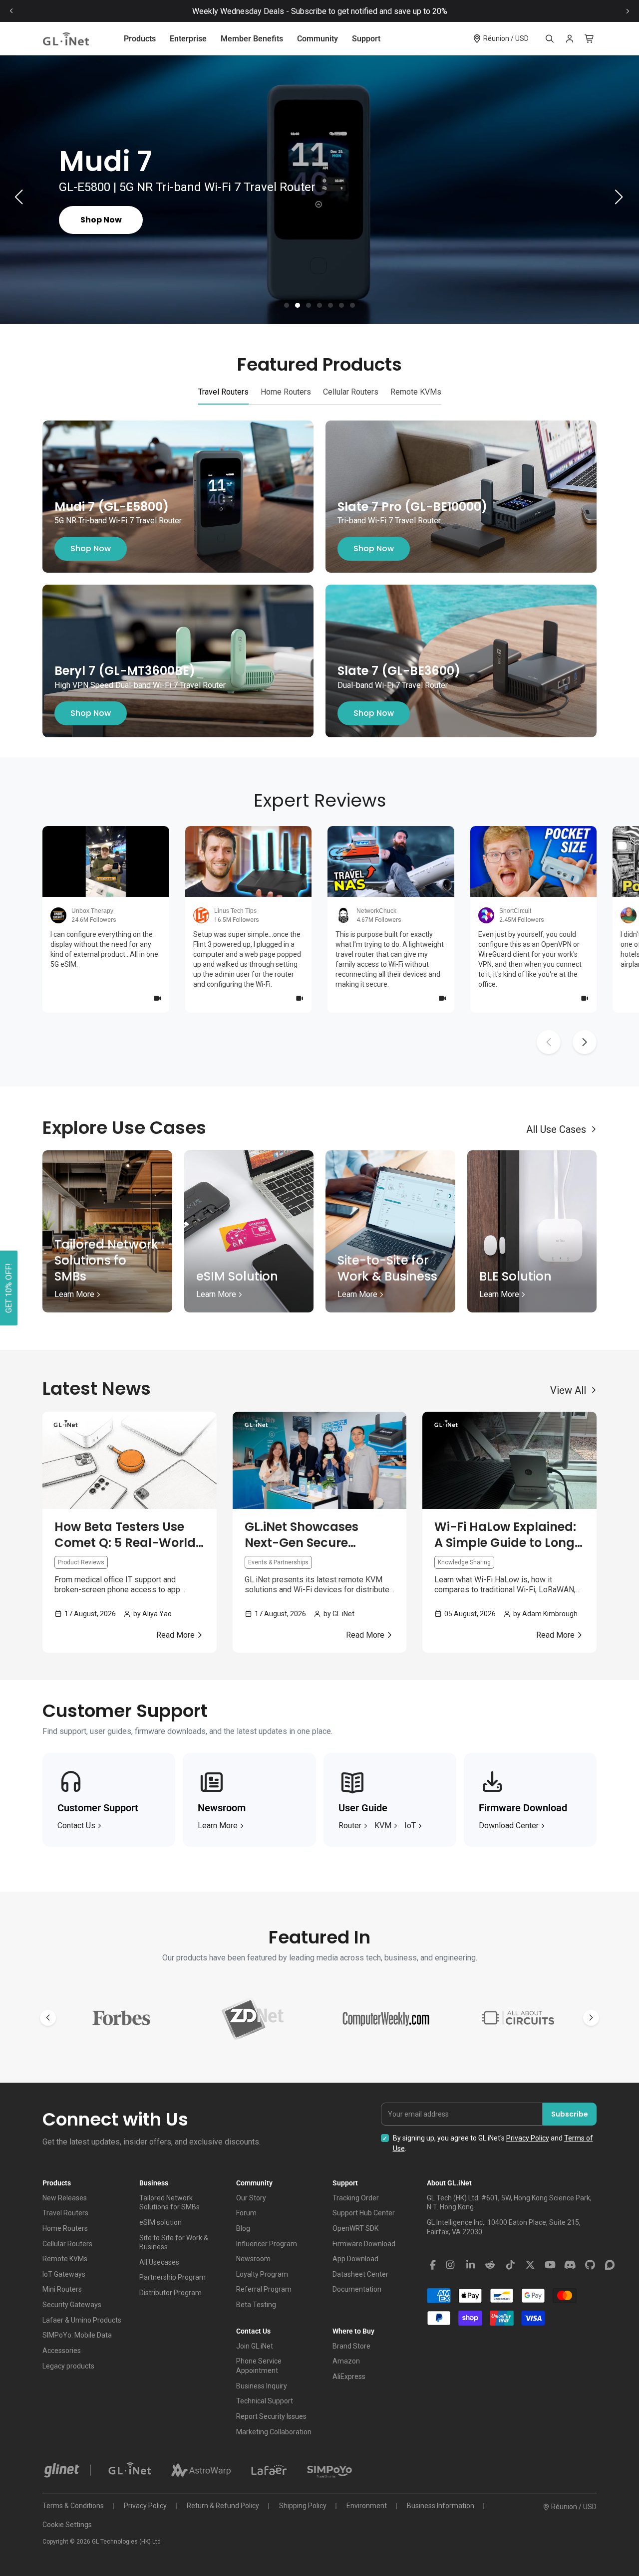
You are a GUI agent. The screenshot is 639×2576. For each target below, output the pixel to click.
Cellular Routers (67, 2244)
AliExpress (349, 2376)
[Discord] (570, 2265)
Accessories (62, 2351)
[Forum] (610, 2265)
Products (140, 39)
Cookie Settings (67, 2525)
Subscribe (570, 2114)
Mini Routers (62, 2289)
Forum (246, 2213)
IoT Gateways (64, 2274)
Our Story (251, 2198)
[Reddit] (490, 2265)
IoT (410, 1825)
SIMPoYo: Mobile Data (77, 2335)
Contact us (76, 1825)
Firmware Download (364, 2244)
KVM (383, 1825)
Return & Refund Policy (223, 2506)
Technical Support (265, 2401)
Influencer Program (267, 2244)
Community (318, 39)
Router (350, 1825)
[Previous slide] (11, 11)
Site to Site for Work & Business (174, 2243)
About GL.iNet (449, 2183)
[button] (287, 305)
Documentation (357, 2289)
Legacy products (68, 2366)
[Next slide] (628, 11)
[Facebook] (433, 2265)
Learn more (218, 1825)
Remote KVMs (65, 2259)
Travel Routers (65, 2213)
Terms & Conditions (73, 2506)
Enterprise (188, 39)
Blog (243, 2228)
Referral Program (264, 2289)
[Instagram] (450, 2265)
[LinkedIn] (470, 2265)
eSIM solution (160, 2222)
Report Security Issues (271, 2416)
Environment (367, 2506)
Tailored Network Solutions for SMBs (169, 2203)
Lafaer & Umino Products (82, 2320)
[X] (530, 2265)
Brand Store (351, 2346)
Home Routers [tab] (286, 392)
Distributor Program (170, 2293)
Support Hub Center (364, 2213)
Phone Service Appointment (259, 2366)
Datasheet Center (360, 2274)
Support (366, 39)
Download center (509, 1825)
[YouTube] (550, 2265)
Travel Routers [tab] (223, 392)
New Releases (65, 2198)
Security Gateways (72, 2305)
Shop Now (91, 549)
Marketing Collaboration (274, 2432)
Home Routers (65, 2228)
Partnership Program (172, 2277)
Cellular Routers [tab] (351, 392)
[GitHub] (590, 2265)
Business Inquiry (262, 2386)
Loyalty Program (262, 2274)
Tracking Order (356, 2198)
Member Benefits (252, 39)
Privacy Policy (528, 2138)
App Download (355, 2259)
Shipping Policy (303, 2506)
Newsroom (253, 2259)
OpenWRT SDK (355, 2228)
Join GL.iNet (255, 2346)
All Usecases (159, 2262)
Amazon (346, 2361)
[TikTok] (510, 2265)
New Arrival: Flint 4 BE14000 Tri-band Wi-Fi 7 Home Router (320, 11)
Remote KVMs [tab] (416, 392)
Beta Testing (256, 2305)
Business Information (441, 2506)
